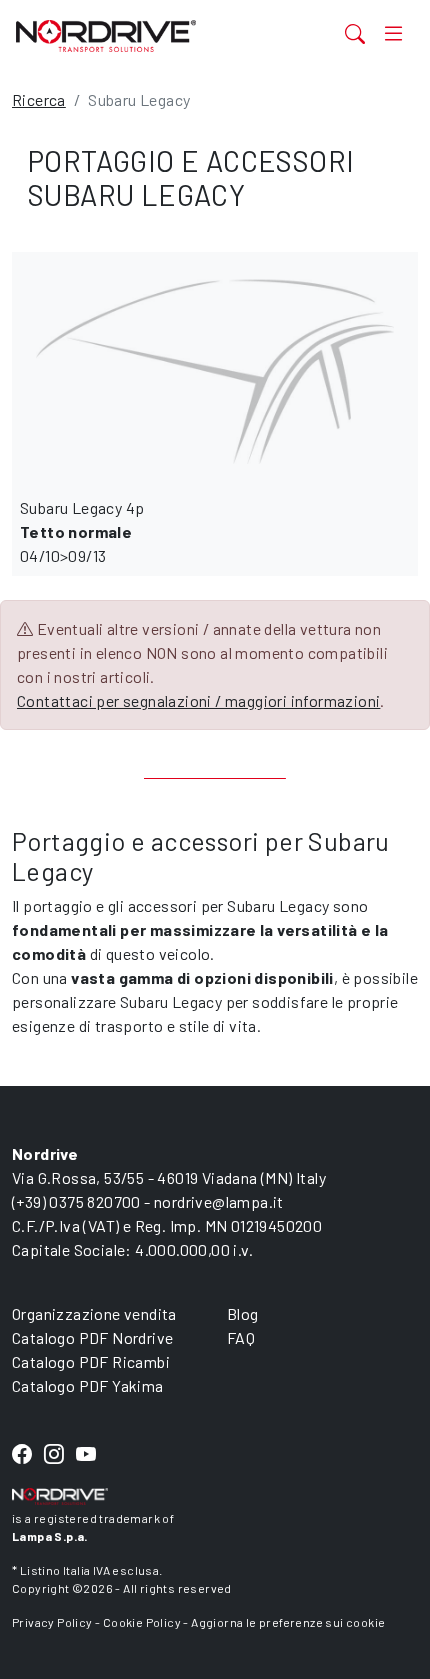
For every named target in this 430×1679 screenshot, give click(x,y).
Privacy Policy (52, 1622)
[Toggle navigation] (393, 33)
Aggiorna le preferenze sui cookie (288, 1622)
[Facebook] (22, 1454)
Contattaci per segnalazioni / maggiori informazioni (198, 700)
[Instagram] (54, 1454)
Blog (243, 1313)
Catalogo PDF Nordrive (92, 1337)
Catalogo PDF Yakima (88, 1385)
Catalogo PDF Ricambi (91, 1361)
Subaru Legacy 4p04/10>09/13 (82, 531)
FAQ (241, 1337)
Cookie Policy (142, 1622)
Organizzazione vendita (94, 1313)
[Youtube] (86, 1454)
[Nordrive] (145, 35)
